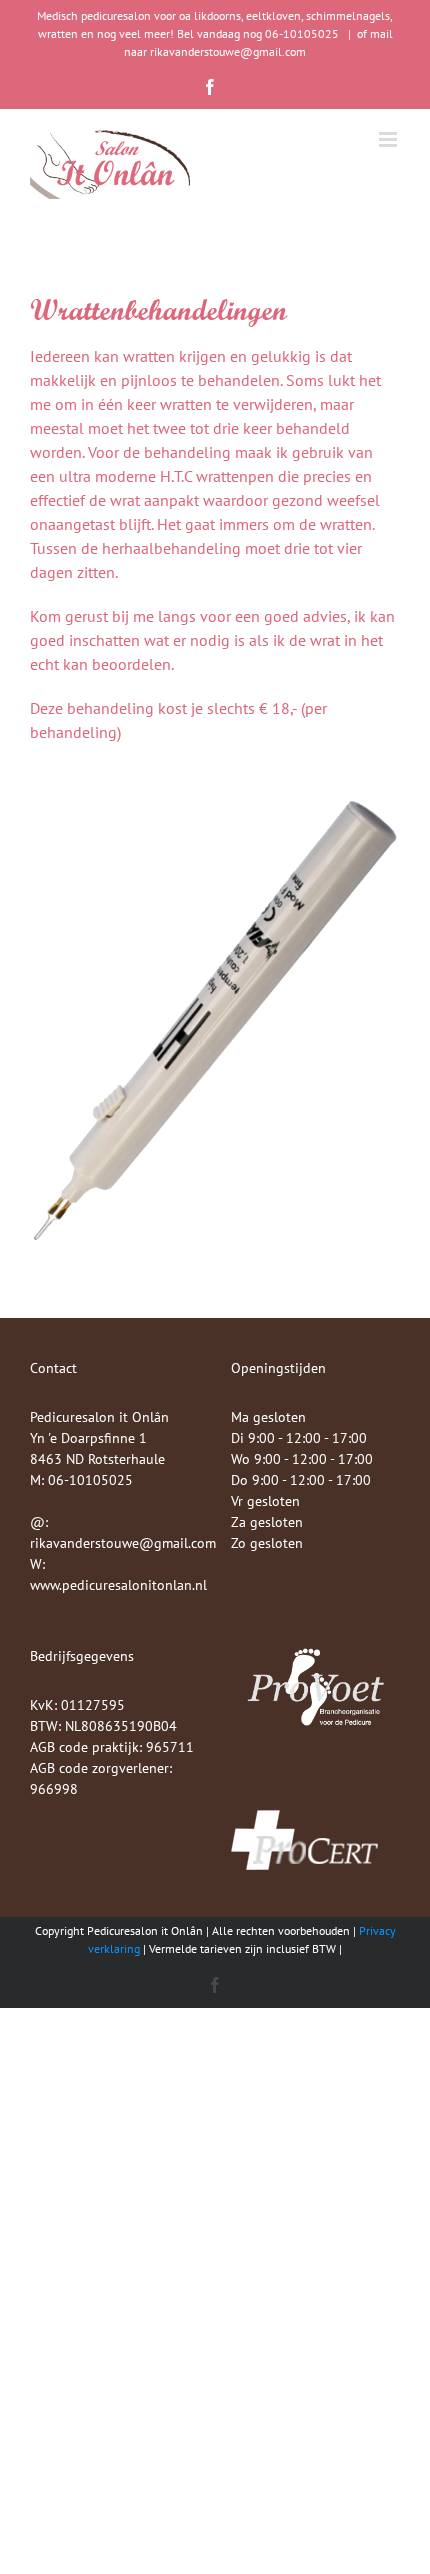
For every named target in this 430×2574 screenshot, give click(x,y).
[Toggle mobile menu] (389, 139)
